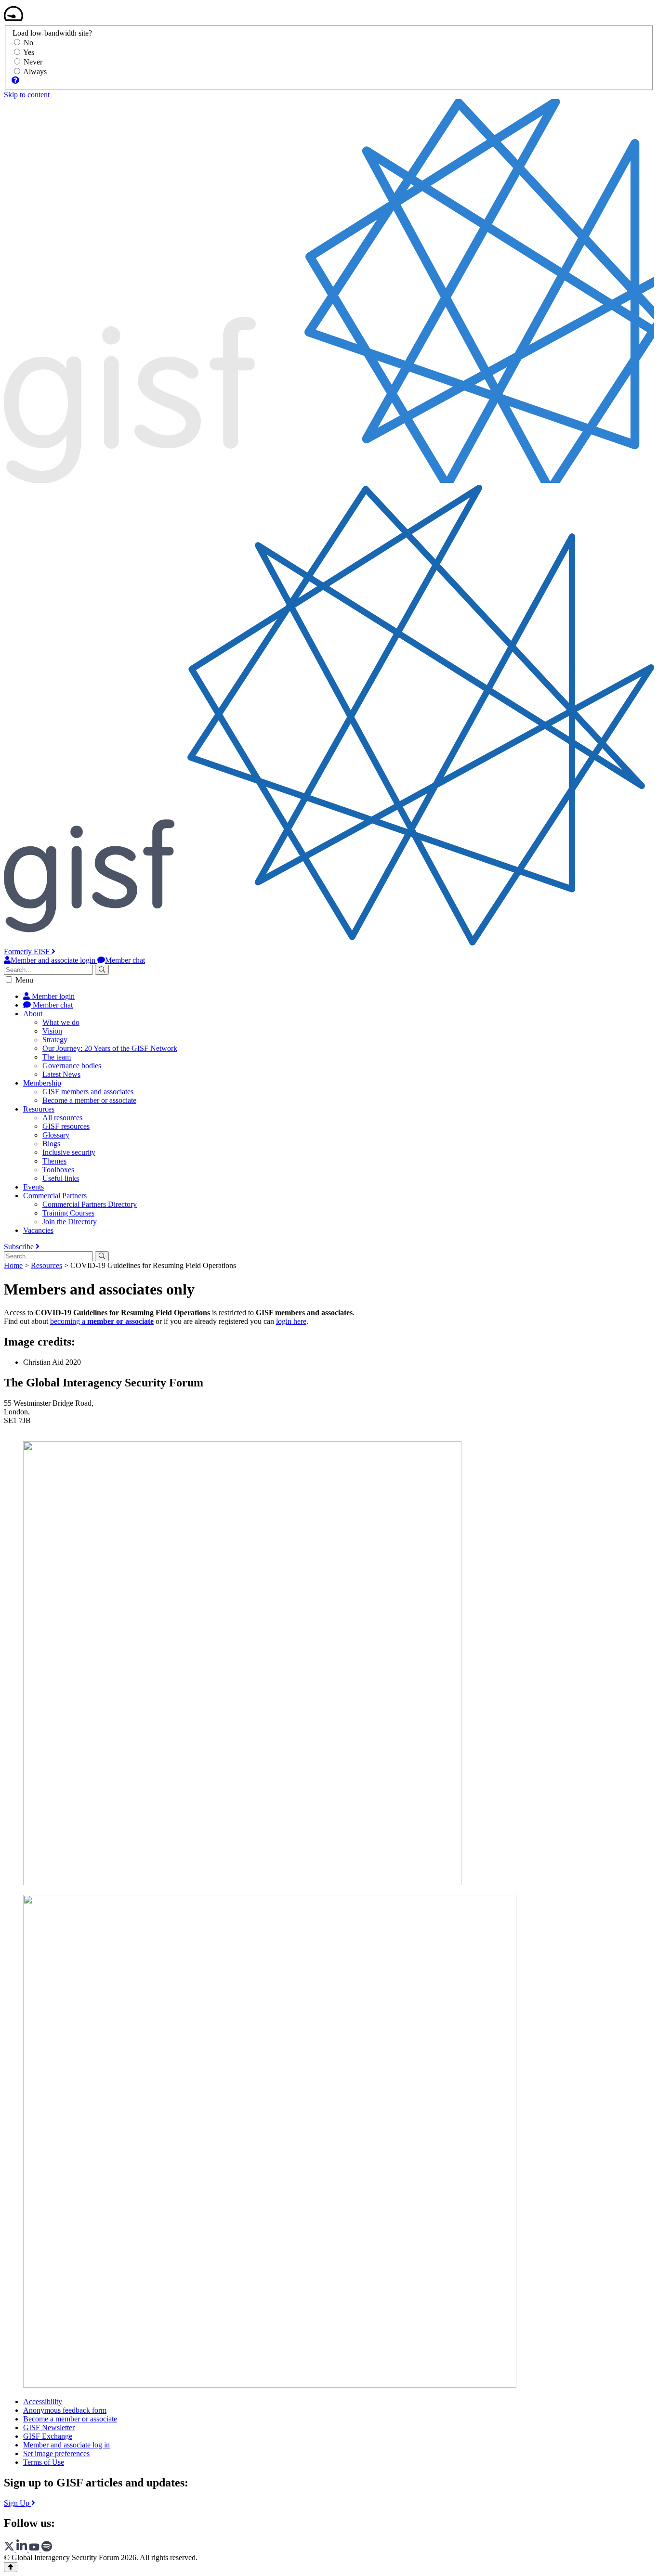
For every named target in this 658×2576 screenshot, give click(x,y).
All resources (62, 1118)
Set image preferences (56, 2453)
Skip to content (27, 95)
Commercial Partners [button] (55, 1196)
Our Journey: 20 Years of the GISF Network (110, 1048)
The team (57, 1057)
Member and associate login (54, 960)
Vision (52, 1031)
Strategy (55, 1040)
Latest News (61, 1074)
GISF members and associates (88, 1092)
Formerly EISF (28, 951)
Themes (54, 1161)
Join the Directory (70, 1222)
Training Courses (68, 1213)
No (28, 43)
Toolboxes (58, 1170)
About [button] (33, 1014)
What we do (61, 1022)
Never (33, 62)
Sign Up (18, 2503)
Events (33, 1187)
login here (291, 1321)
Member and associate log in (66, 2445)
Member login (52, 996)
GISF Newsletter (49, 2427)
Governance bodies (72, 1066)
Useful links (61, 1178)
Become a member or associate (89, 1100)
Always (35, 71)
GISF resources (66, 1126)
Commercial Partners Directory (90, 1204)
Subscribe (20, 1247)
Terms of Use (44, 2462)
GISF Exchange (48, 2436)
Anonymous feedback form (65, 2410)
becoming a (102, 1321)
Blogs (51, 1144)
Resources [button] (39, 1109)
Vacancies (38, 1230)
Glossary (56, 1135)
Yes (29, 52)
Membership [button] (42, 1083)
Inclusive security (69, 1152)
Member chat (125, 960)
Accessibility (43, 2401)
